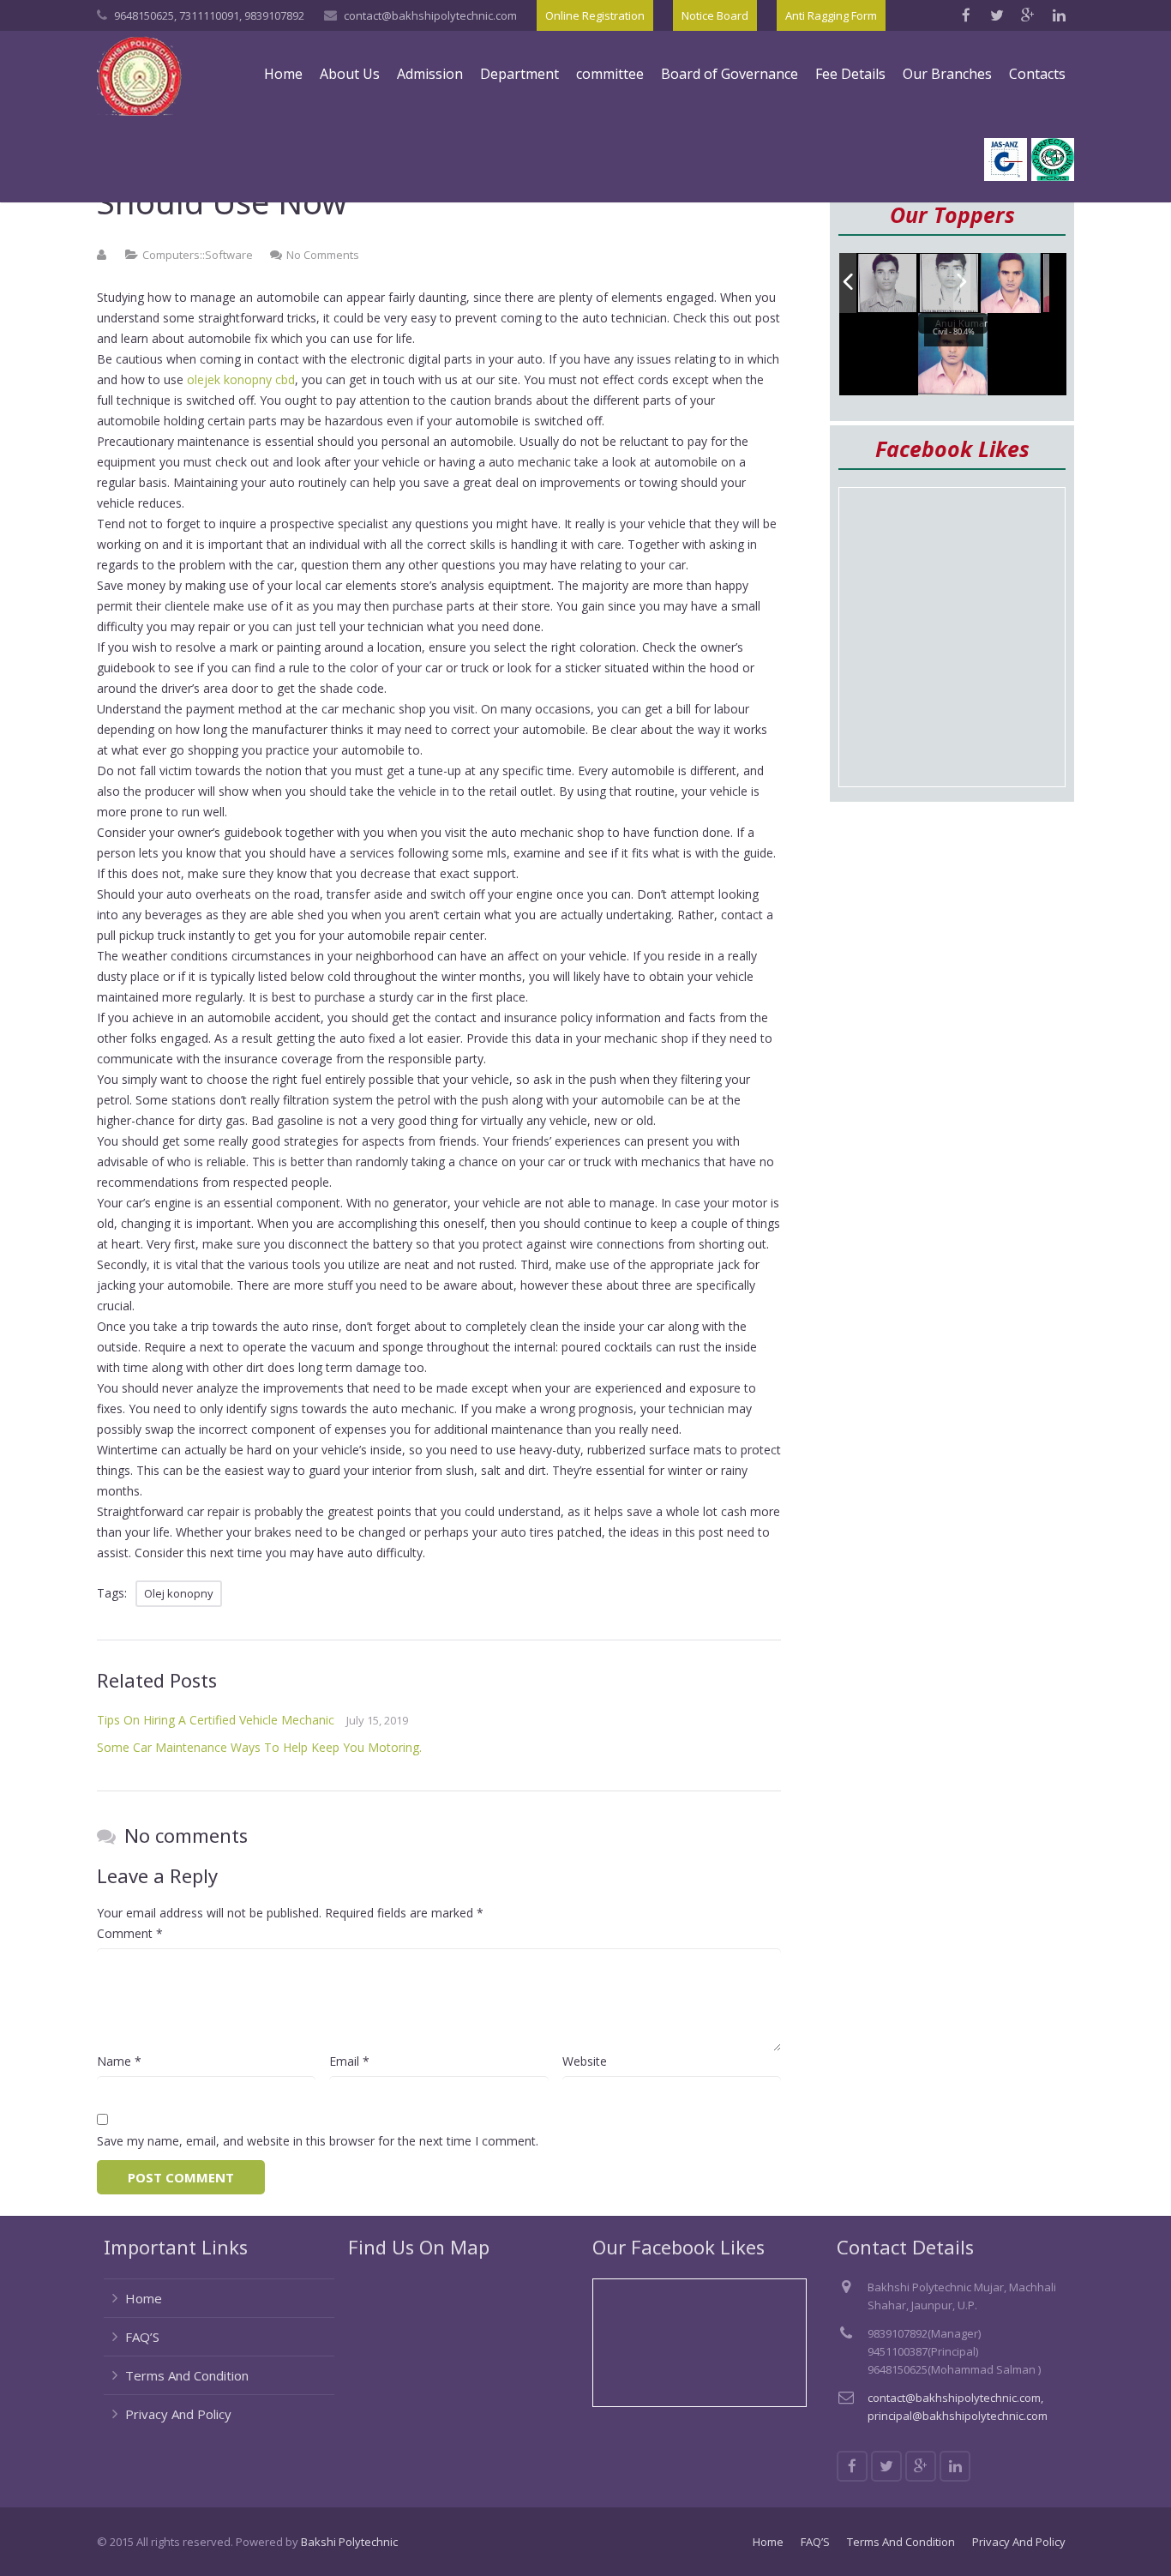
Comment (130, 1933)
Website (585, 2061)
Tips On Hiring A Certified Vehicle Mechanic (216, 1720)
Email (349, 2061)
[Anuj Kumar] (1011, 283)
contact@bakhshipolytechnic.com (430, 15)
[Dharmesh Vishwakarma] (950, 284)
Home (144, 2298)
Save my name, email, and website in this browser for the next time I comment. (318, 2141)
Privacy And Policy (178, 2414)
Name (119, 2061)
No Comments (323, 255)
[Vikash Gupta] (888, 284)
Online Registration (595, 15)
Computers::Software (198, 255)
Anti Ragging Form (831, 15)
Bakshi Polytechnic (349, 2542)
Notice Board (715, 15)
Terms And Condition (187, 2375)
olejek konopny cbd (241, 379)
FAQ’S (142, 2337)
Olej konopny (179, 1593)
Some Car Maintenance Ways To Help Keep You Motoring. (259, 1747)
